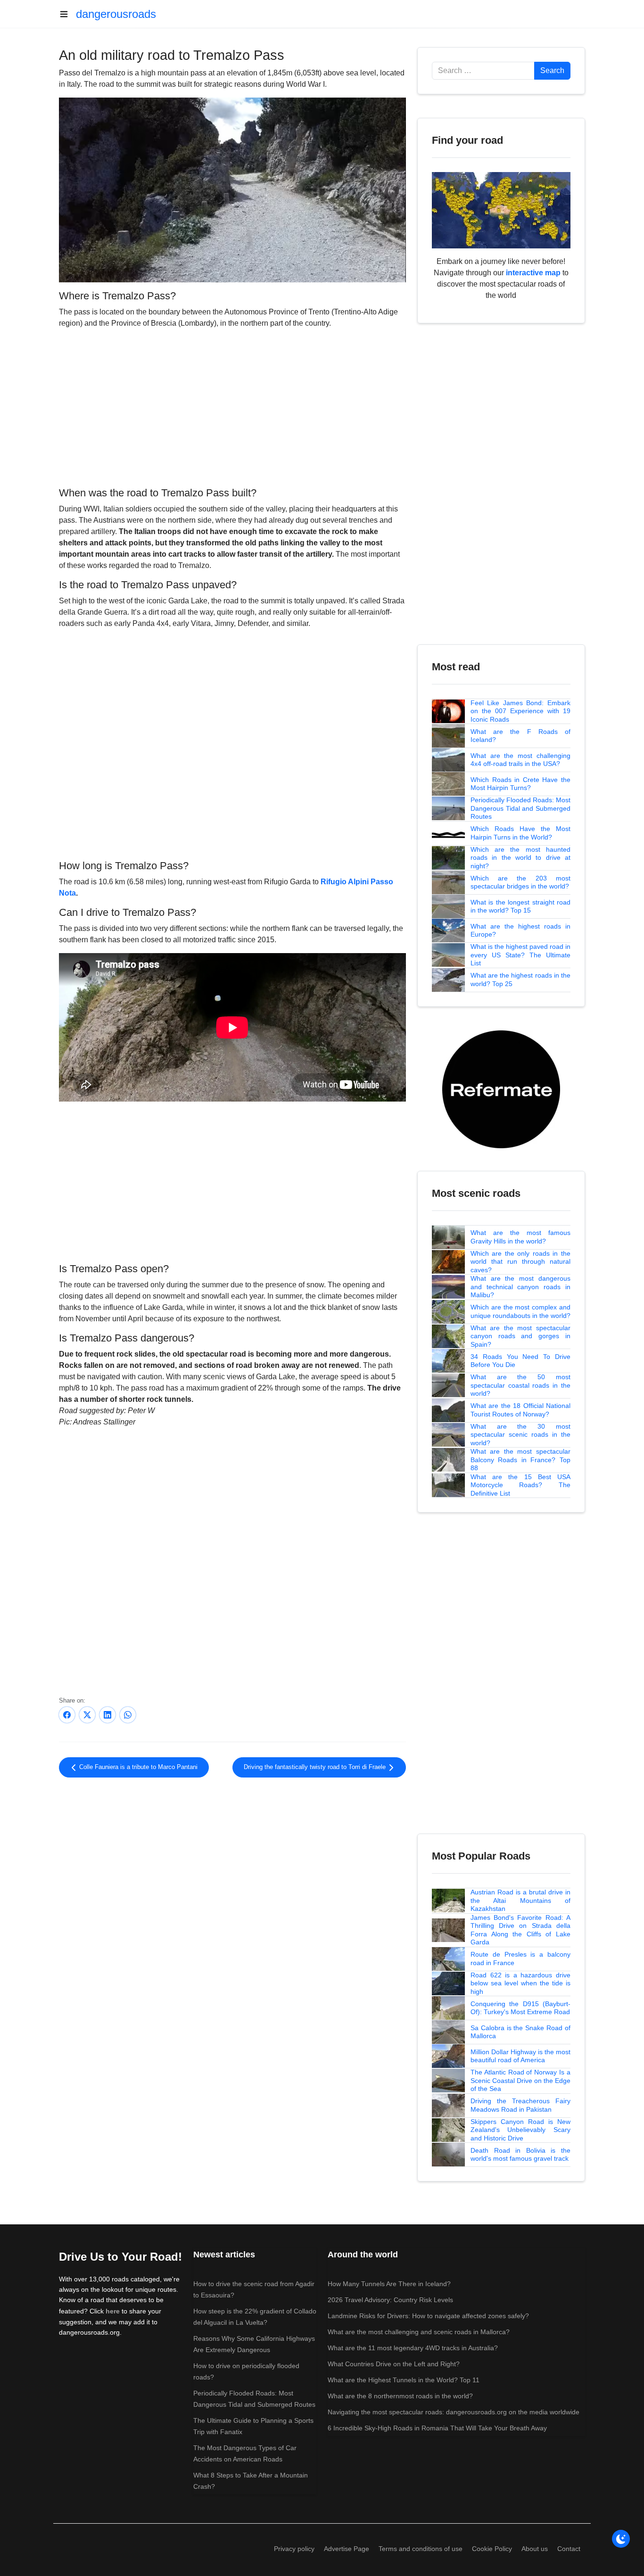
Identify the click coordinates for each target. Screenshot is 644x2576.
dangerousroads (116, 14)
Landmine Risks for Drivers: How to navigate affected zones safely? (428, 2316)
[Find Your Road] (501, 210)
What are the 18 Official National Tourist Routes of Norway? (520, 1410)
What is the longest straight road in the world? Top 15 (520, 906)
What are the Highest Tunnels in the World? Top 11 (404, 2380)
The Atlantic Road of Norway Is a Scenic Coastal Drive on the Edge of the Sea (520, 2080)
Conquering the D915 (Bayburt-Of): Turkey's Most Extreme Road (520, 2008)
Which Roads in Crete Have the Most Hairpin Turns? (520, 784)
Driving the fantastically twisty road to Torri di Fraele (316, 1767)
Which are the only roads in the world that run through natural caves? (520, 1262)
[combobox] (483, 71)
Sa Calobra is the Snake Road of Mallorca (520, 2032)
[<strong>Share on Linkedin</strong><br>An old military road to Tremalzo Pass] (107, 1715)
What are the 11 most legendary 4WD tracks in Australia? (413, 2348)
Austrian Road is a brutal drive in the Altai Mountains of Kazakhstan (520, 1900)
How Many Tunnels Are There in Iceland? (389, 2284)
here (113, 2311)
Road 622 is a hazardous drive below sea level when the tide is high (520, 1983)
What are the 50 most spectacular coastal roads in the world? (520, 1385)
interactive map (533, 273)
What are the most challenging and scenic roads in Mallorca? (419, 2332)
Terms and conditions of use (421, 2549)
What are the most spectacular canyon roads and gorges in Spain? (520, 1336)
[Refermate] (501, 1089)
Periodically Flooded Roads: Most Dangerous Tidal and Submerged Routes (520, 808)
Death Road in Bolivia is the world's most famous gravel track (520, 2155)
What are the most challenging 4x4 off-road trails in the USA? (520, 760)
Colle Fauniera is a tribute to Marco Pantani (137, 1767)
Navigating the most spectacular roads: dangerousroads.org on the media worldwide (454, 2412)
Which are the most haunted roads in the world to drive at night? (520, 858)
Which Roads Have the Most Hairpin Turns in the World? (520, 833)
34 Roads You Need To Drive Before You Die (520, 1361)
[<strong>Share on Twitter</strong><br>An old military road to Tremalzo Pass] (87, 1715)
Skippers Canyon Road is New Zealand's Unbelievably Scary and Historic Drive (520, 2130)
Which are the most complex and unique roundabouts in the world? (520, 1311)
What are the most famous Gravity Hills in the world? (520, 1237)
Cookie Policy (492, 2549)
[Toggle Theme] (621, 2539)
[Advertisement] (232, 406)
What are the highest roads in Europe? (520, 930)
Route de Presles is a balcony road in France (520, 1959)
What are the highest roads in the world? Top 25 (520, 979)
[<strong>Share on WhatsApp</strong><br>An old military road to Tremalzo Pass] (128, 1715)
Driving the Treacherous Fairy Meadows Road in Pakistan (520, 2105)
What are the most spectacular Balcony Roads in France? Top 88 (520, 1460)
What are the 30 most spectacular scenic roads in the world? (520, 1435)
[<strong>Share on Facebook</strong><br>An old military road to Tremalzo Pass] (67, 1715)
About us (535, 2549)
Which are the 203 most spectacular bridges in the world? (520, 882)
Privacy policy (294, 2549)
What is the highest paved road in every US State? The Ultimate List (520, 955)
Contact (569, 2549)
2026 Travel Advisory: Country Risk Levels (390, 2300)
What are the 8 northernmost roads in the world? (400, 2396)
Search (552, 70)
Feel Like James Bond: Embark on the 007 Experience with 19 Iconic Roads (520, 711)
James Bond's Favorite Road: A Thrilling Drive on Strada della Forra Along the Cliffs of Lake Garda (520, 1930)
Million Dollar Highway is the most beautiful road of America (520, 2056)
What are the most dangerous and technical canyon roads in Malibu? (520, 1287)
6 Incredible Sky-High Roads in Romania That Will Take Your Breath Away (437, 2428)
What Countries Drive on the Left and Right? (394, 2364)
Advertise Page (347, 2549)
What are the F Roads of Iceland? (520, 736)
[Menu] (67, 14)
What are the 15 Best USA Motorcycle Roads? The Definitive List (520, 1485)
